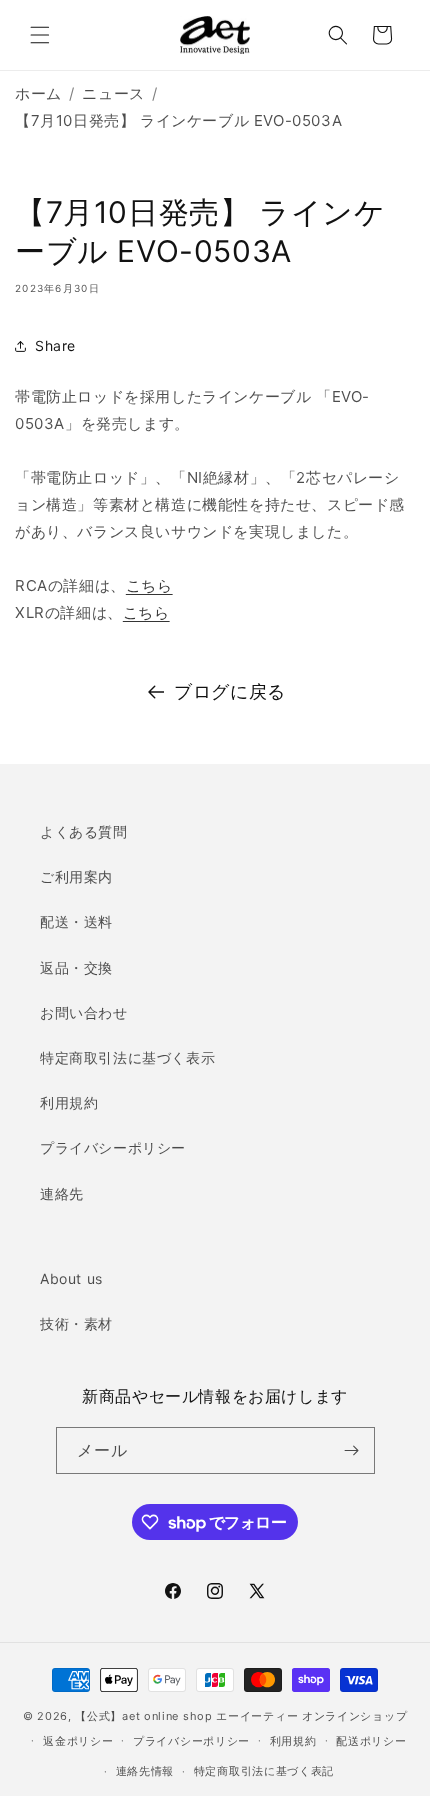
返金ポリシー (78, 1741)
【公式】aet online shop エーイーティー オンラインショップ (241, 1716)
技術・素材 (76, 1323)
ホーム (38, 93)
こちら (149, 585)
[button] (40, 35)
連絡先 (62, 1193)
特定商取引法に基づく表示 (127, 1057)
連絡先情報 (145, 1771)
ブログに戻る (230, 691)
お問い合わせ (84, 1012)
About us (71, 1278)
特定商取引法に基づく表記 (264, 1771)
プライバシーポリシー (113, 1147)
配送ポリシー (371, 1741)
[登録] (352, 1450)
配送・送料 (76, 921)
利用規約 (69, 1102)
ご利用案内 (76, 876)
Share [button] (55, 345)
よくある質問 (84, 831)
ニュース (113, 93)
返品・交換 (76, 967)
